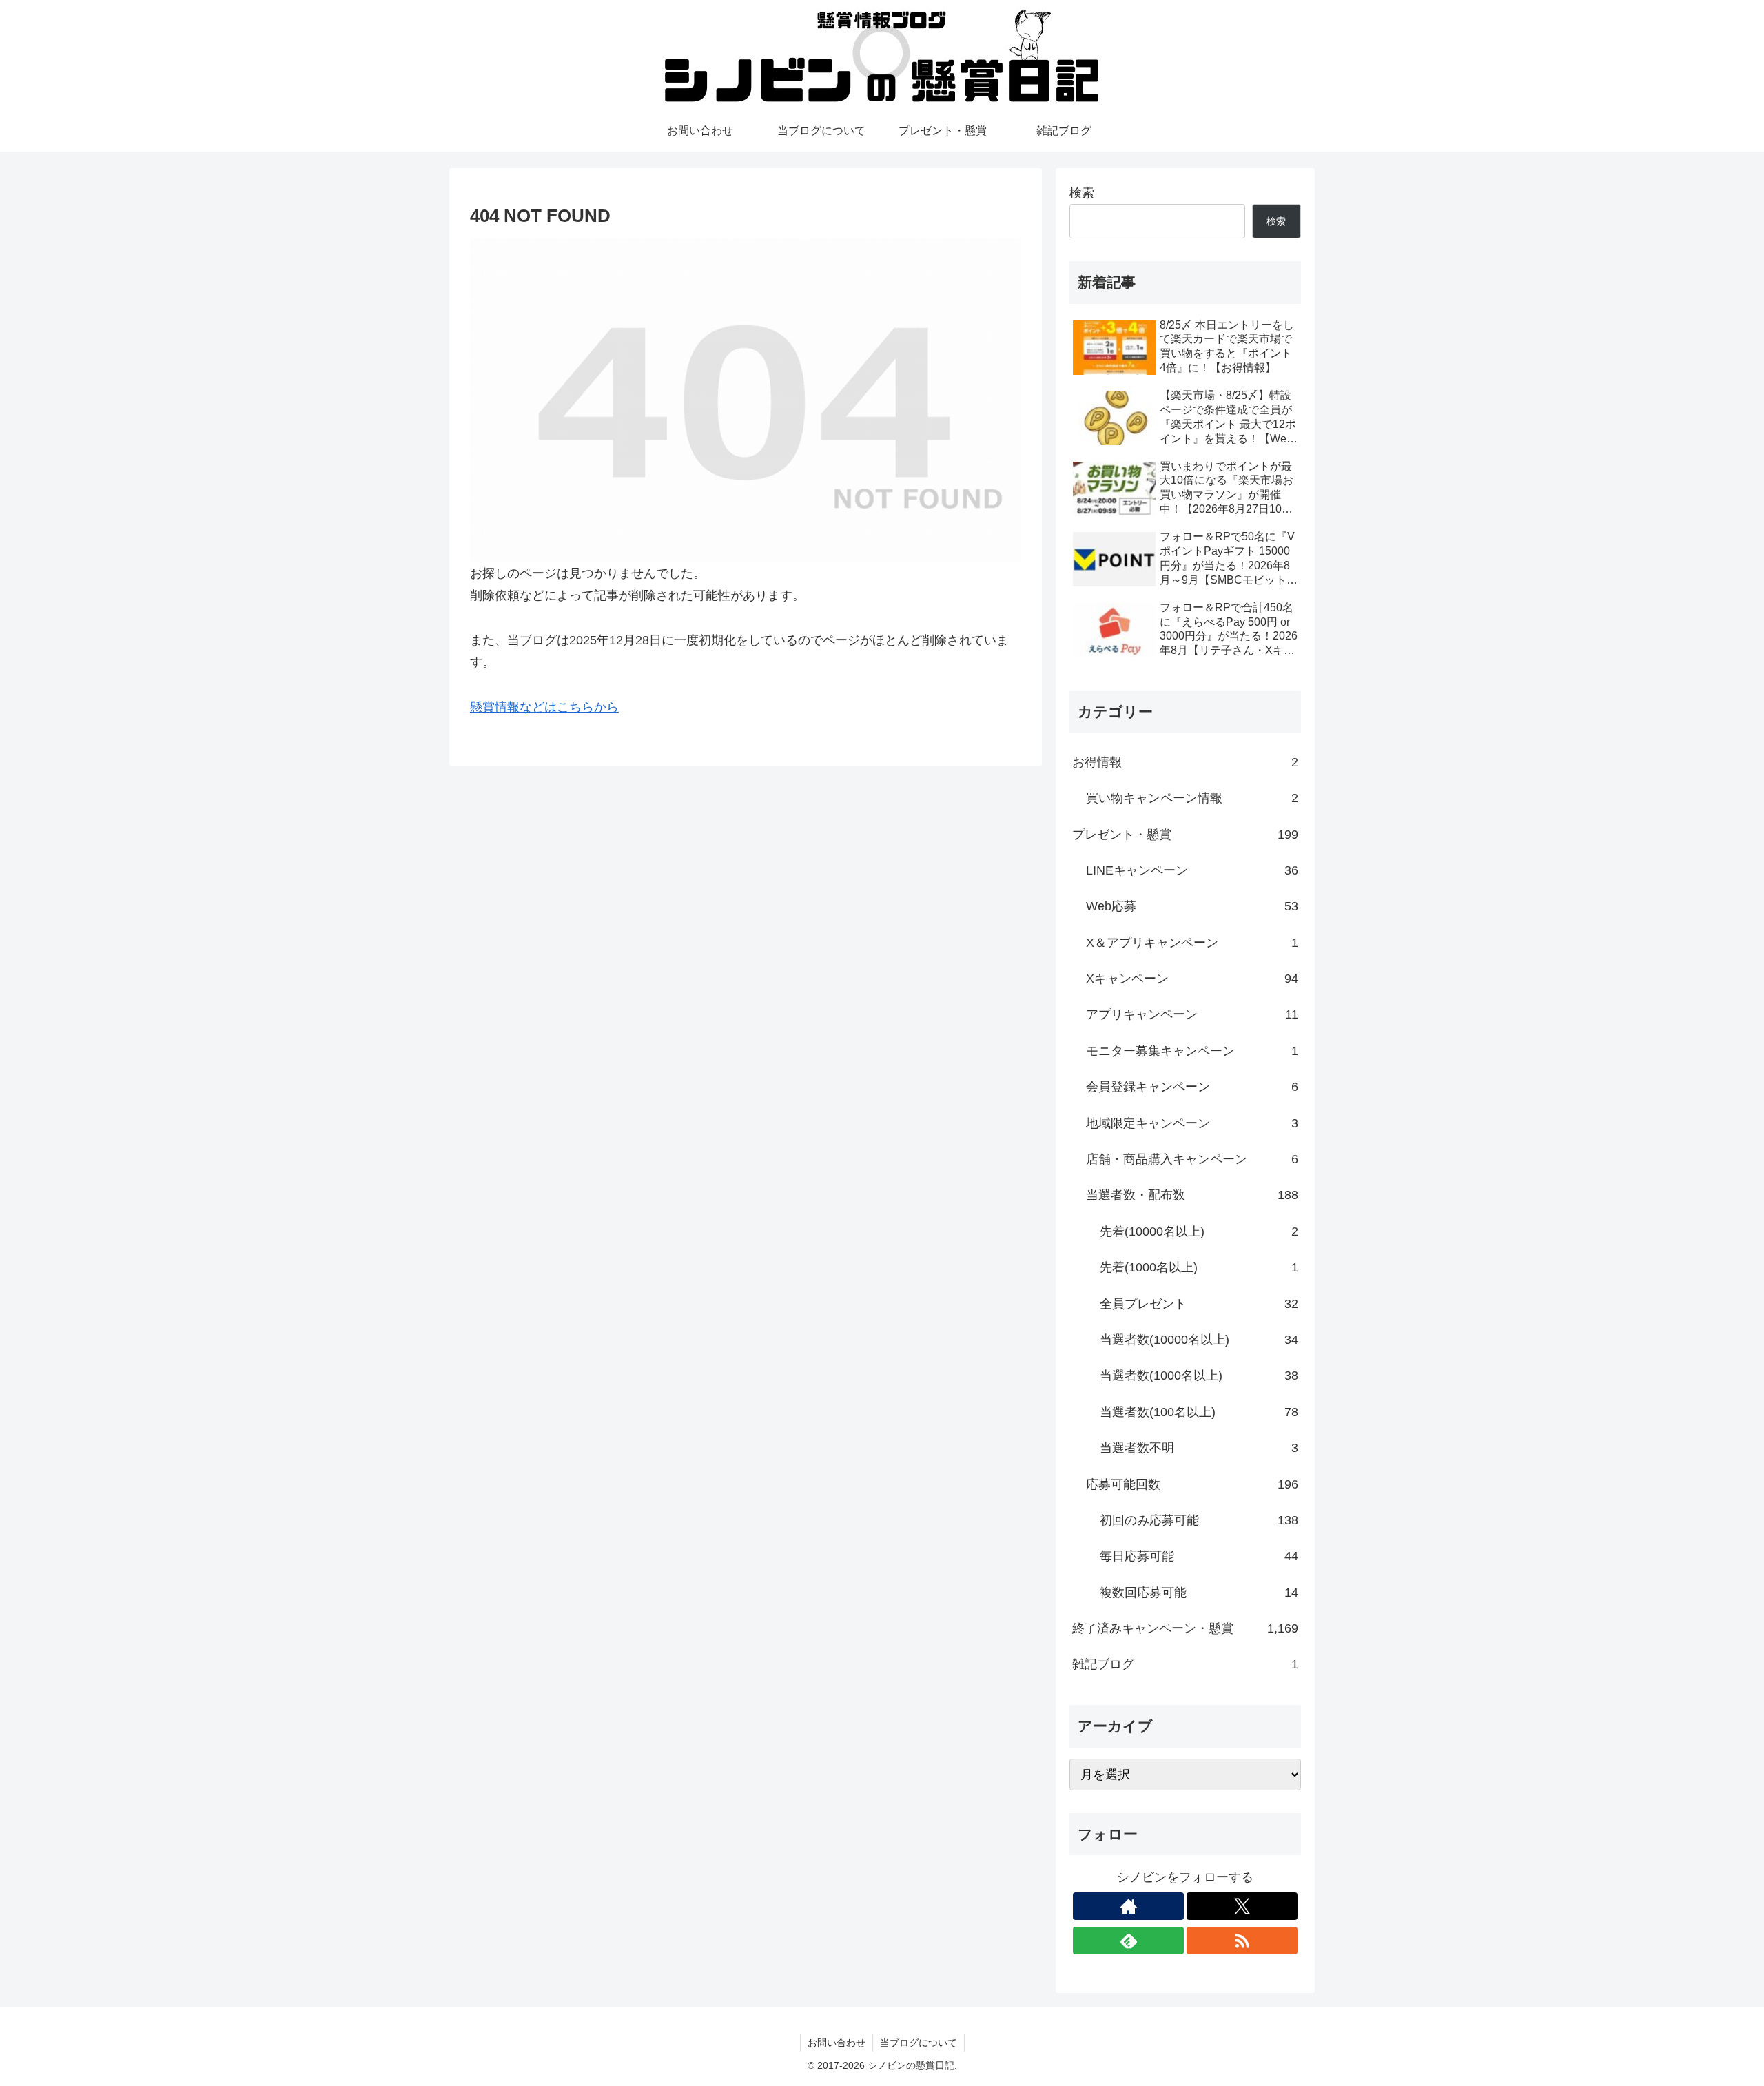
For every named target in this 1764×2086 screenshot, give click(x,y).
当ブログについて (919, 2043)
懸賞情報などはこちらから (544, 707)
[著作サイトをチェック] (1128, 1906)
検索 (1082, 193)
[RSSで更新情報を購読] (1242, 1941)
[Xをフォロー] (1242, 1906)
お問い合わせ (837, 2043)
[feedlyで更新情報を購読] (1128, 1941)
